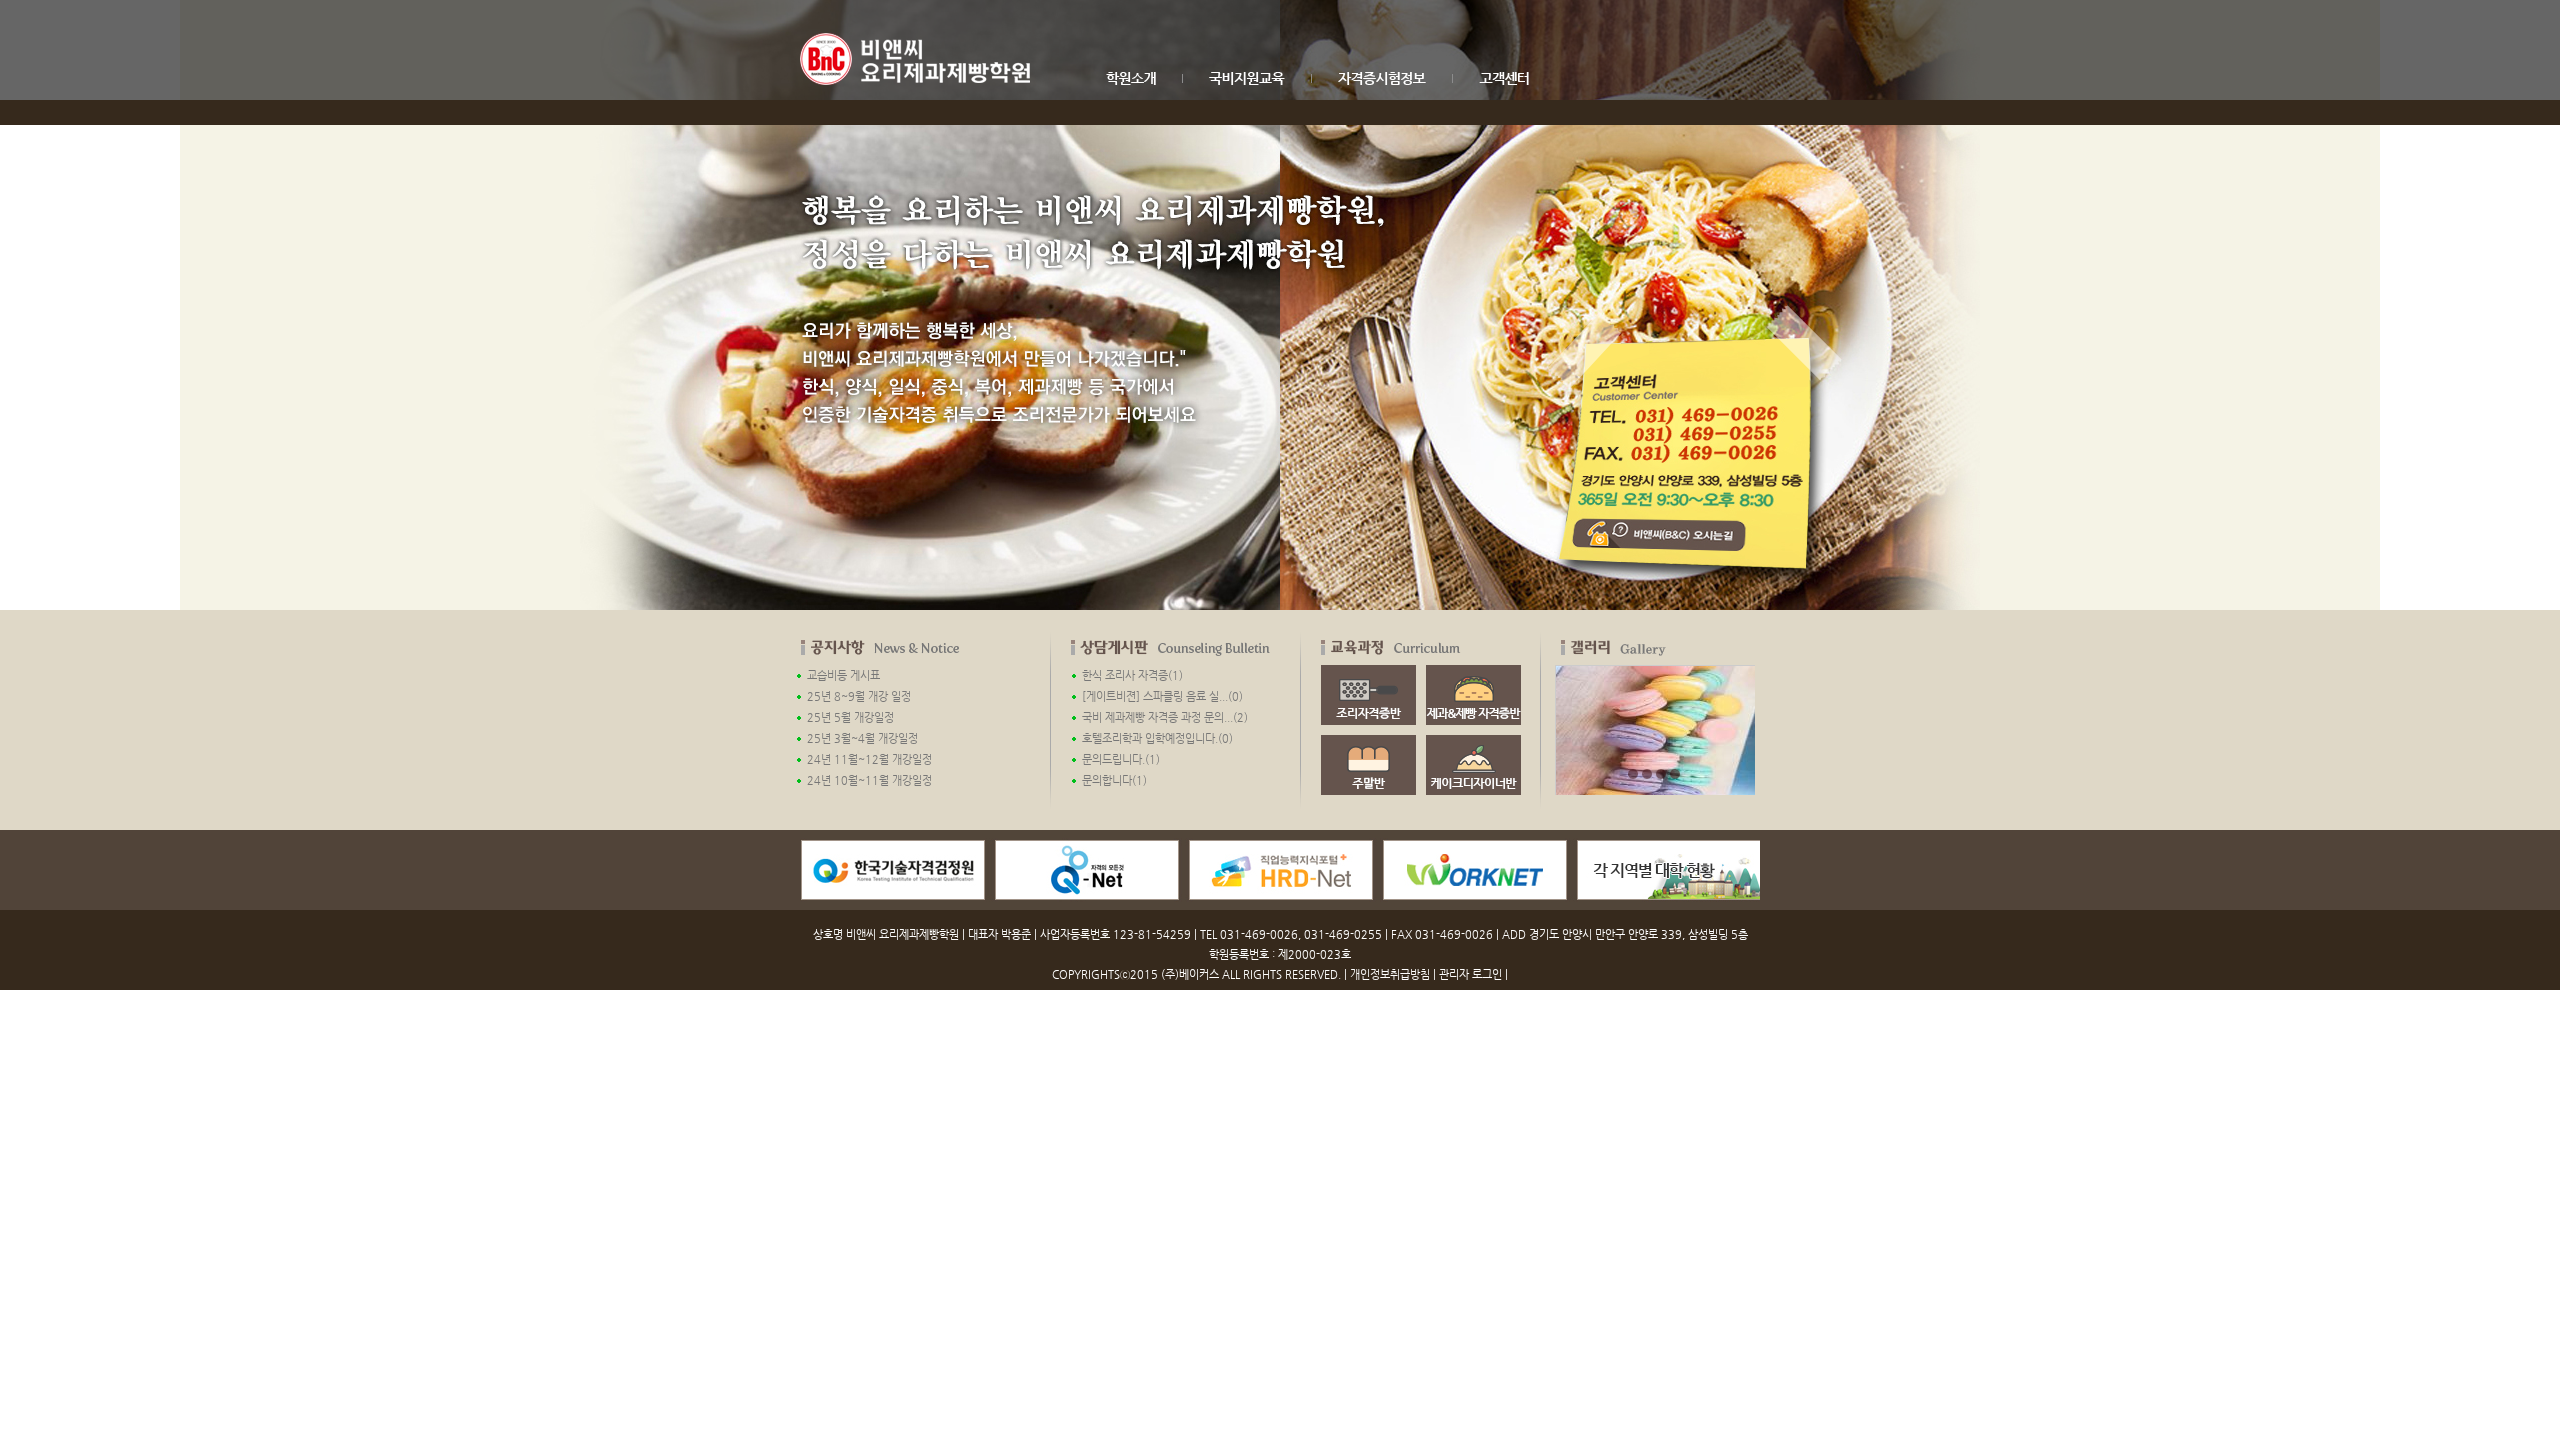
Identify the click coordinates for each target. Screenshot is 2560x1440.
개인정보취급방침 (1390, 974)
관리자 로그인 (1470, 974)
